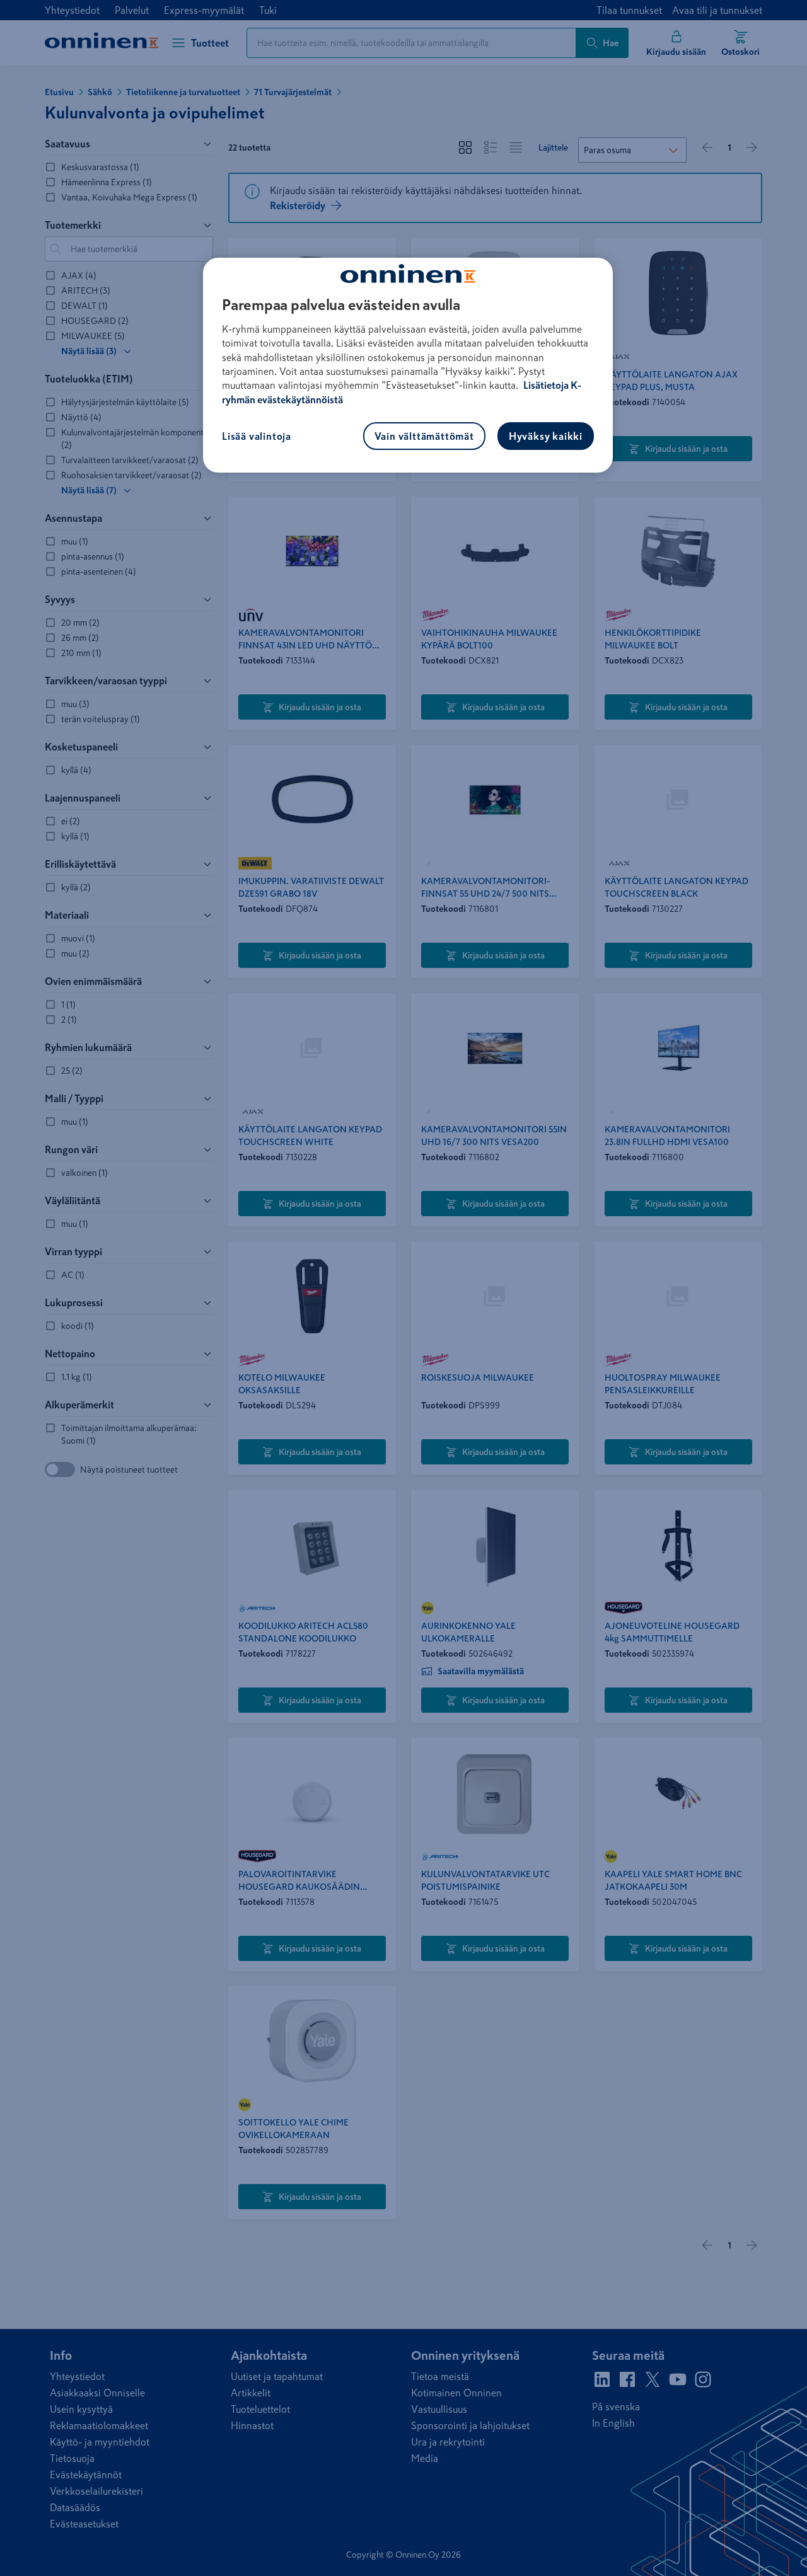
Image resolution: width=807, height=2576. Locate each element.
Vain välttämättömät (424, 436)
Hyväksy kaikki (546, 436)
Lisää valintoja (257, 436)
